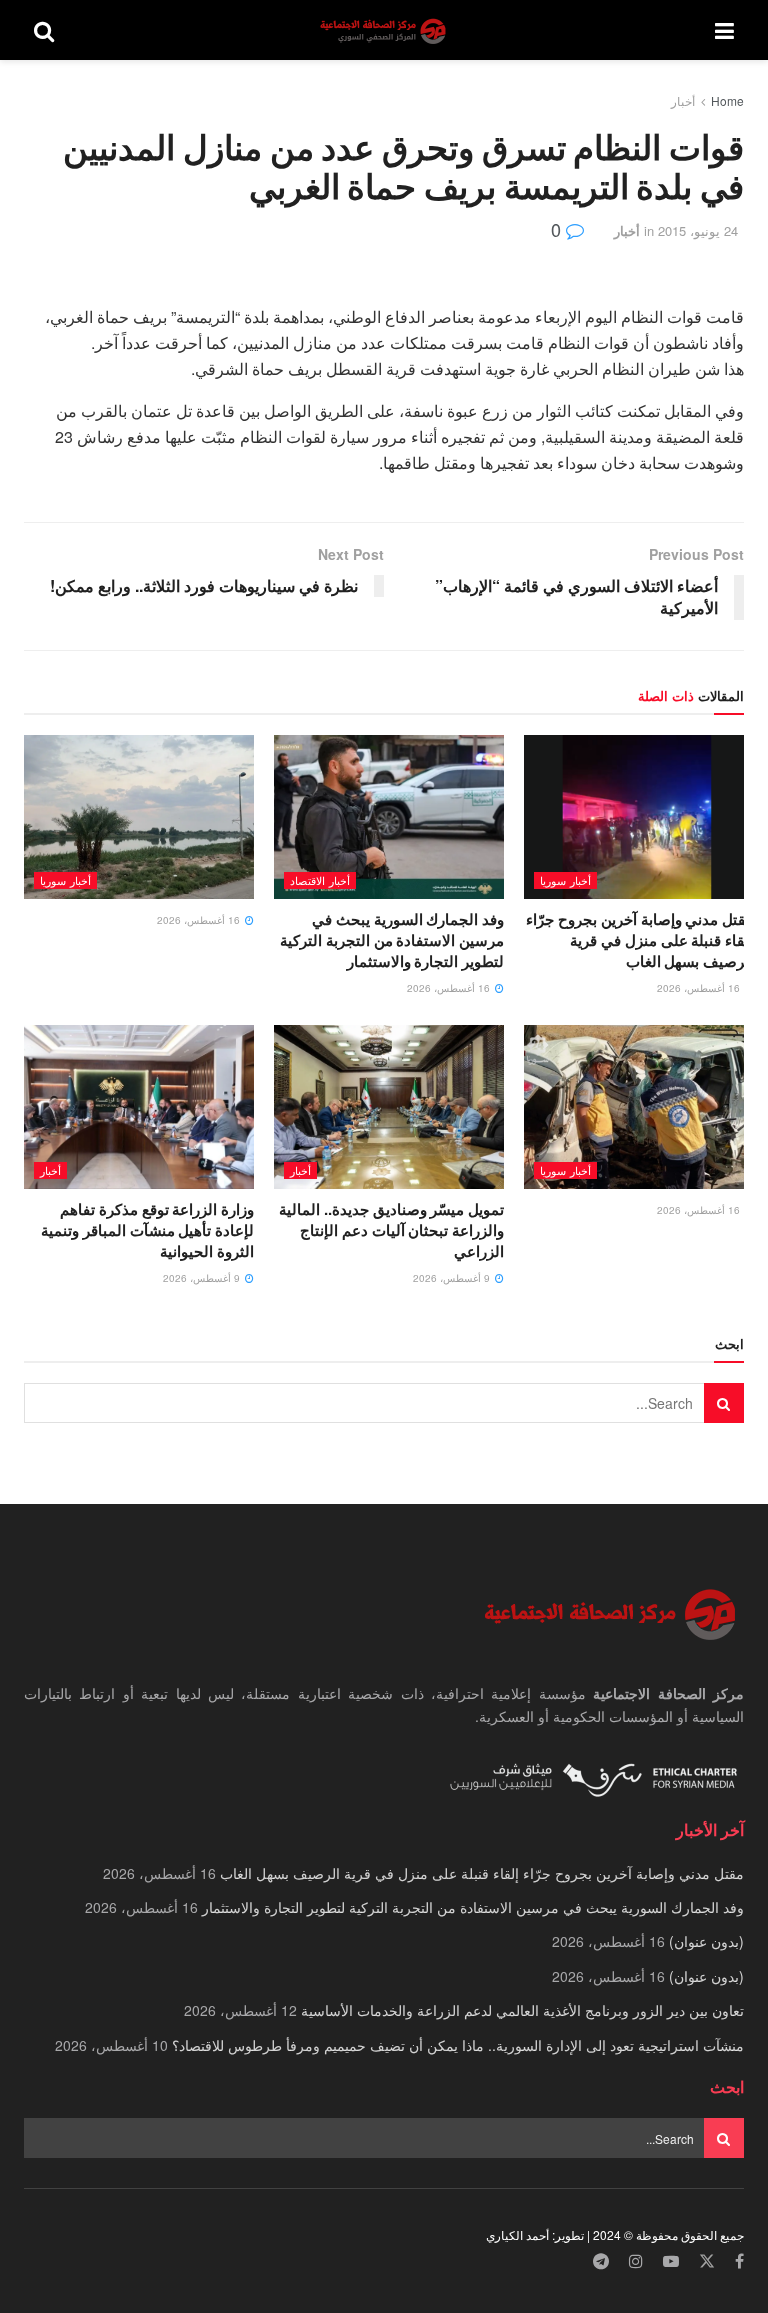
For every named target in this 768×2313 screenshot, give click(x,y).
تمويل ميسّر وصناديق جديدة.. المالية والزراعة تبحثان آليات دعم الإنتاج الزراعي (391, 1230)
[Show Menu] (724, 30)
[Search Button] (44, 30)
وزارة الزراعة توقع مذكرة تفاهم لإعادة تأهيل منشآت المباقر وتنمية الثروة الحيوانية (147, 1230)
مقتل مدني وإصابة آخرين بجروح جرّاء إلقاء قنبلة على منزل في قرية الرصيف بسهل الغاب (640, 940)
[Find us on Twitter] (707, 2261)
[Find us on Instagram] (636, 2261)
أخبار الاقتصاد (320, 880)
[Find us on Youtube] (671, 2261)
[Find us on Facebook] (739, 2261)
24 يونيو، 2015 (698, 230)
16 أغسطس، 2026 (700, 988)
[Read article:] (139, 817)
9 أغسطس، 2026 (453, 1278)
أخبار (683, 100)
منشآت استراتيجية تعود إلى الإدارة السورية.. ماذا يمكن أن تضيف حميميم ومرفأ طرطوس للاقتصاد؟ (458, 2045)
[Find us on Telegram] (601, 2261)
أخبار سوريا (565, 880)
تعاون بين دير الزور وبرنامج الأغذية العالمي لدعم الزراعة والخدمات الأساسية (522, 2010)
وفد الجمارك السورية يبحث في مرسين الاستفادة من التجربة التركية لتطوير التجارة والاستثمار (392, 940)
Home (727, 100)
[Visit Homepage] (385, 30)
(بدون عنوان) (706, 1941)
